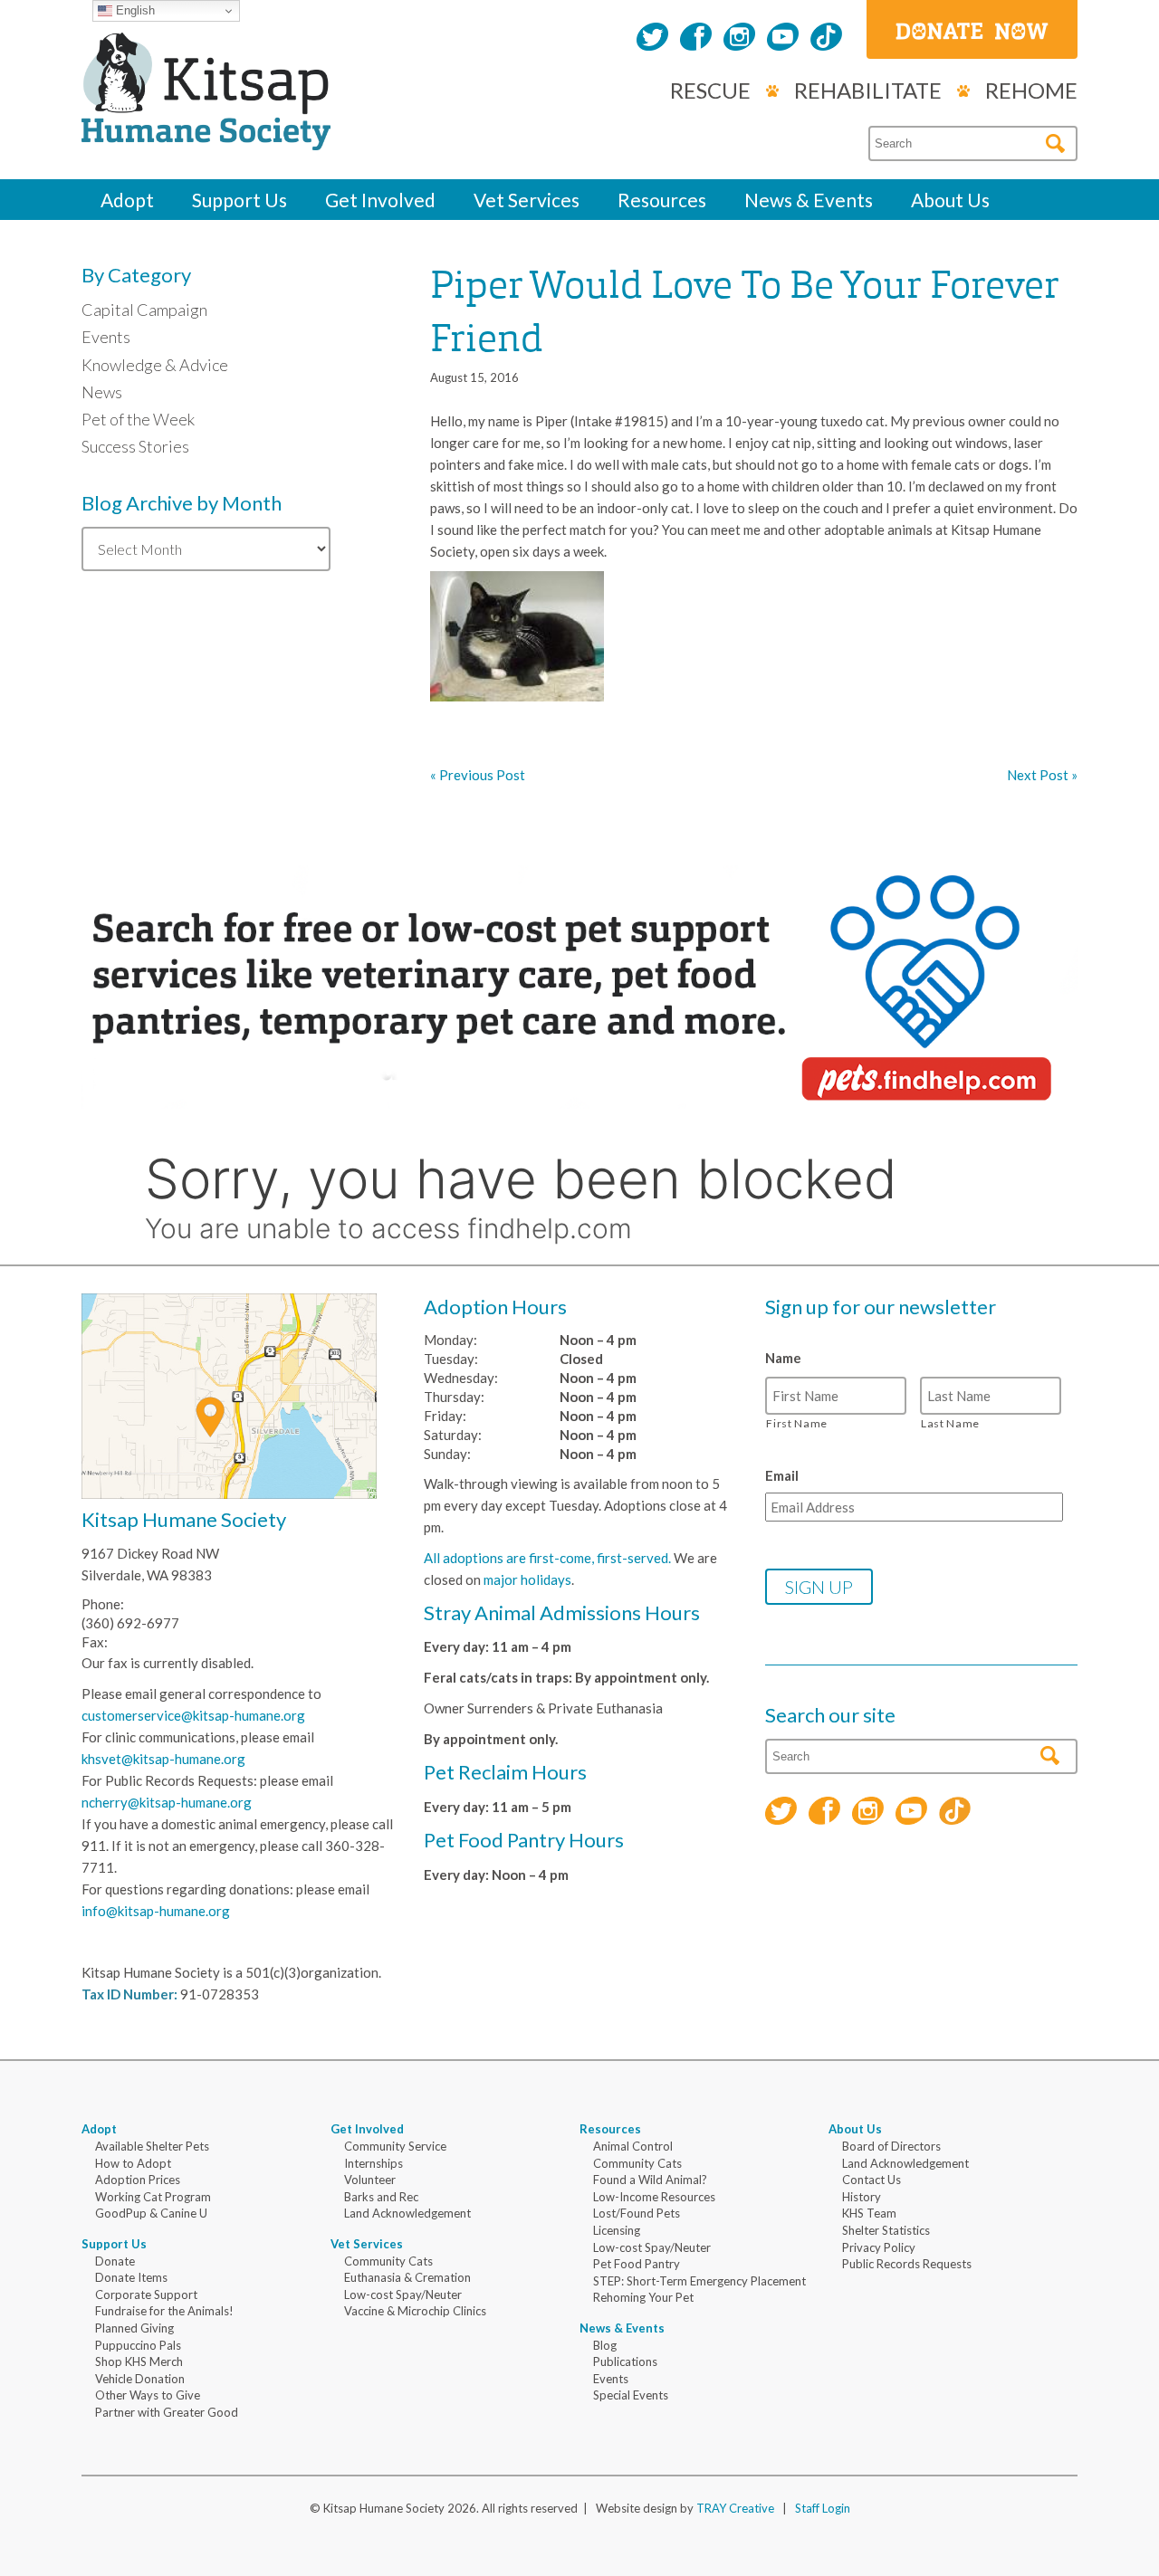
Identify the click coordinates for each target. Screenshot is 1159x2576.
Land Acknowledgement (407, 2213)
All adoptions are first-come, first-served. (547, 1558)
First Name (797, 1423)
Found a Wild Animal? (650, 2180)
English (134, 10)
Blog (605, 2345)
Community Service (395, 2146)
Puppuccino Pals (138, 2345)
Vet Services (527, 200)
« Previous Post (478, 775)
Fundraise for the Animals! (164, 2311)
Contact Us (872, 2180)
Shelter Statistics (886, 2230)
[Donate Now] (972, 29)
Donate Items (131, 2277)
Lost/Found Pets (637, 2213)
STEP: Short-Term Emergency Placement (699, 2281)
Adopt (127, 200)
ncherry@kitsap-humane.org (167, 1802)
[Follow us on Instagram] (739, 39)
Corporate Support (146, 2295)
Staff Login (823, 2508)
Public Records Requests (907, 2264)
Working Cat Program (153, 2197)
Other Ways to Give (148, 2395)
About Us (950, 200)
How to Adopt (133, 2163)
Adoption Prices (138, 2180)
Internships (374, 2163)
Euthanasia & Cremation (407, 2277)
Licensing (617, 2230)
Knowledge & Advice (155, 365)
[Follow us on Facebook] (696, 39)
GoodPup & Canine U (151, 2213)
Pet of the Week (138, 419)
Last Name (950, 1423)
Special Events (631, 2395)
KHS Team (869, 2213)
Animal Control (633, 2146)
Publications (625, 2361)
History (862, 2197)
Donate (115, 2261)
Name (783, 1358)
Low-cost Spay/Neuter (403, 2295)
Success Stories (135, 446)
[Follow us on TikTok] (826, 39)
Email (782, 1475)
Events (106, 337)
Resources (662, 200)
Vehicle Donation (140, 2379)
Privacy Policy (879, 2247)
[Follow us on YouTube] (783, 39)
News (102, 392)
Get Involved (380, 200)
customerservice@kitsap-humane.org (193, 1715)
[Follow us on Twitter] (652, 39)
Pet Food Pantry (637, 2264)
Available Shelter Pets (152, 2146)
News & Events (809, 200)
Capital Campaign (144, 310)
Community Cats (388, 2261)
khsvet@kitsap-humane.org (163, 1759)
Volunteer (370, 2180)
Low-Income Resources (654, 2197)
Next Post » (1042, 775)
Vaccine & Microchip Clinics (415, 2311)
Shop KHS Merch (139, 2361)
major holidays (527, 1579)
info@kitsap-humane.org (156, 1911)
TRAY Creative (735, 2508)
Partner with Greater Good (167, 2412)
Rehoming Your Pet (643, 2297)
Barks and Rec (381, 2197)
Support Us (239, 200)
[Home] (206, 130)
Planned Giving (134, 2328)
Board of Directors (891, 2146)
